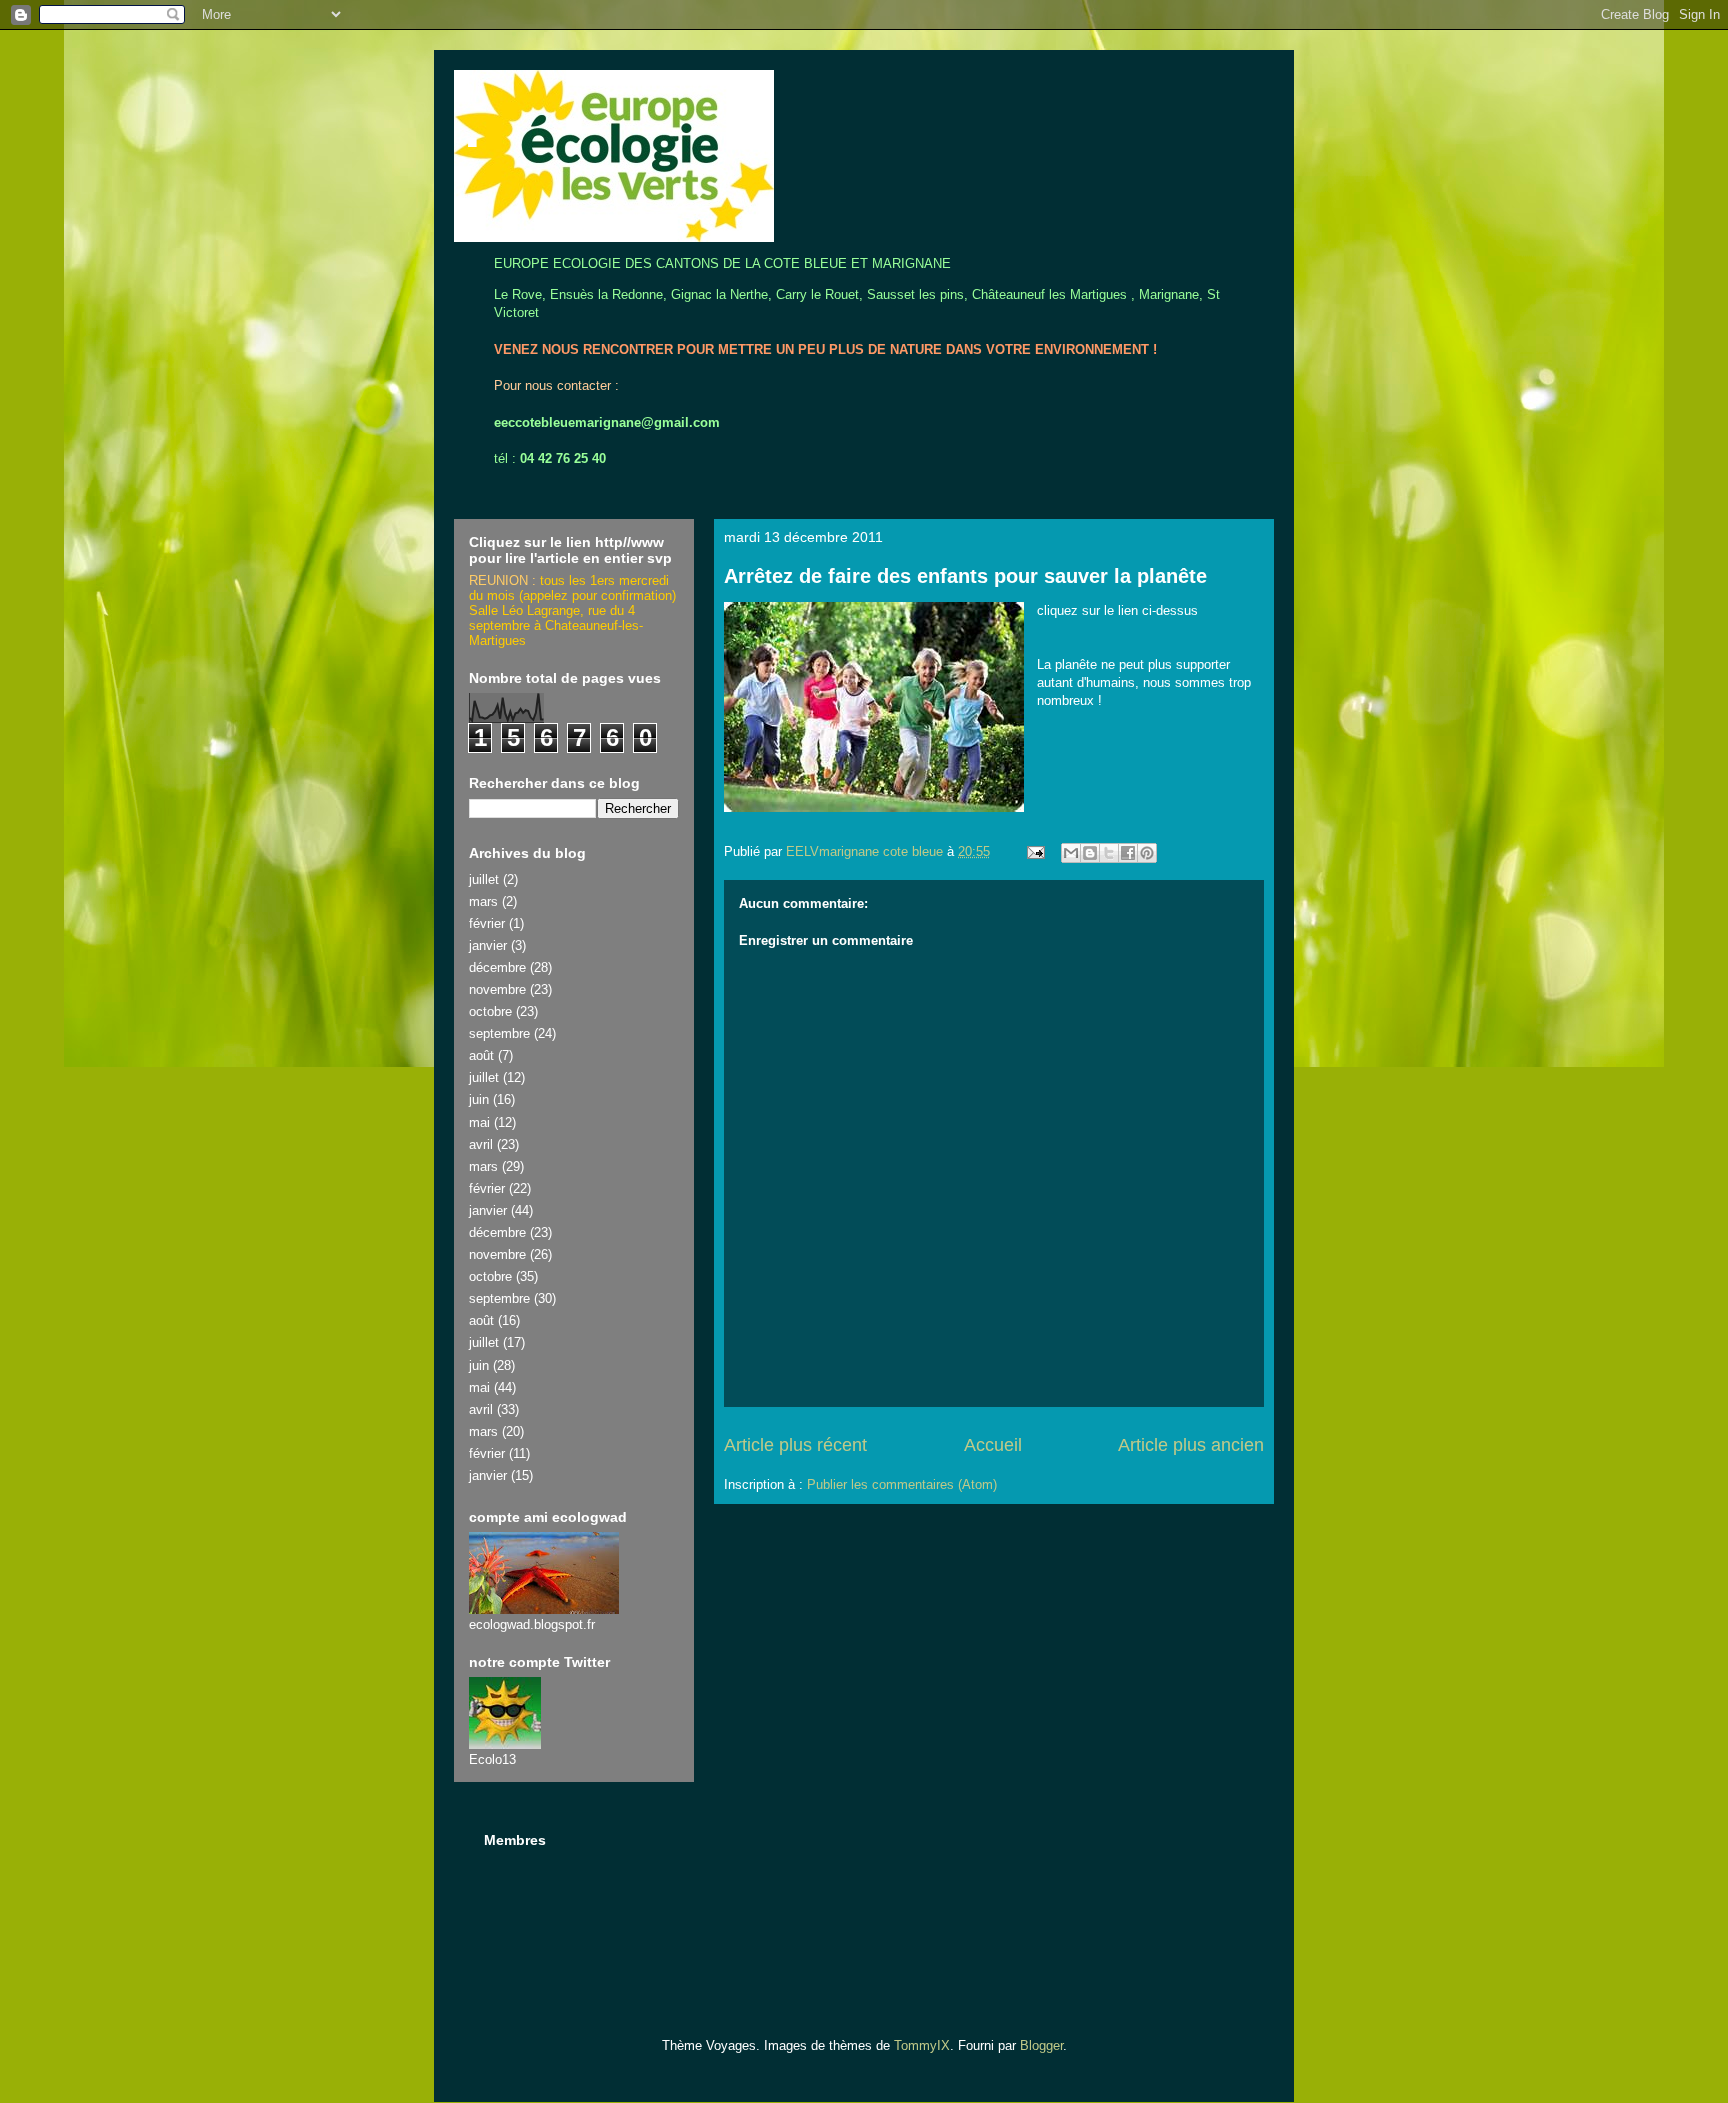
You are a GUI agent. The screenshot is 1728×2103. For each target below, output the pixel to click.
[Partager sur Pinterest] (1147, 853)
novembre (497, 989)
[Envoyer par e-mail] (1071, 853)
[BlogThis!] (1090, 853)
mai (479, 1122)
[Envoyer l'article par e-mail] (1034, 851)
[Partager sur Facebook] (1128, 853)
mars (483, 901)
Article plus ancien (1191, 1445)
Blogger (1041, 2045)
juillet (484, 879)
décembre (497, 967)
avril (481, 1144)
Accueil (993, 1445)
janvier (488, 945)
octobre (490, 1011)
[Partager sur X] (1109, 853)
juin (479, 1099)
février (487, 923)
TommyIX (922, 2045)
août (481, 1055)
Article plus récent (795, 1445)
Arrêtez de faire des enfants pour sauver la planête (965, 576)
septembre (499, 1033)
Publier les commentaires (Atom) (902, 1484)
